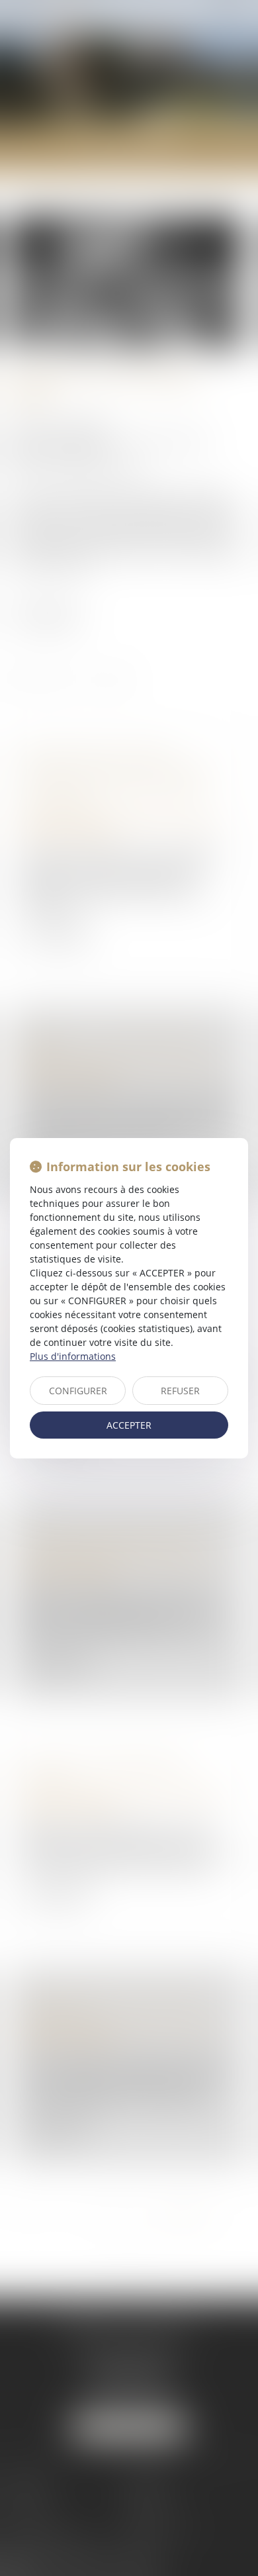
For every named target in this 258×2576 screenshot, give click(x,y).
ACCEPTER (129, 1425)
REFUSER (180, 1391)
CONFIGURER (78, 1391)
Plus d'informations (73, 1356)
